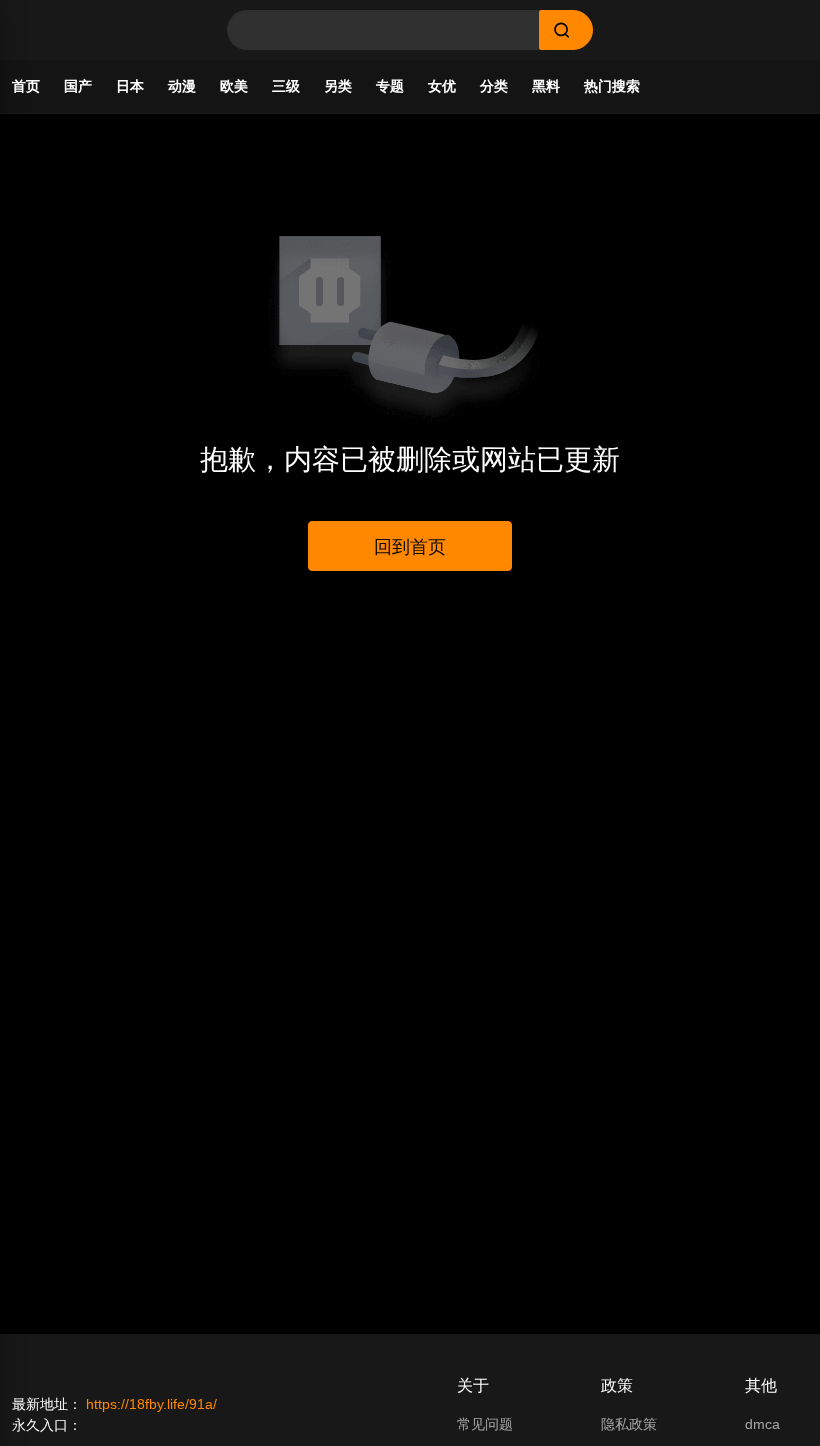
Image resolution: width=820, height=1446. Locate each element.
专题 (390, 86)
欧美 (234, 86)
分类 (494, 86)
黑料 (546, 86)
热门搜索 (612, 86)
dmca (762, 1424)
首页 (26, 86)
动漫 (182, 86)
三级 (286, 86)
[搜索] (566, 30)
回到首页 (410, 547)
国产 (78, 86)
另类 (338, 86)
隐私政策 (629, 1424)
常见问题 (485, 1424)
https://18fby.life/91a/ (151, 1404)
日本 (130, 86)
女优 (442, 86)
